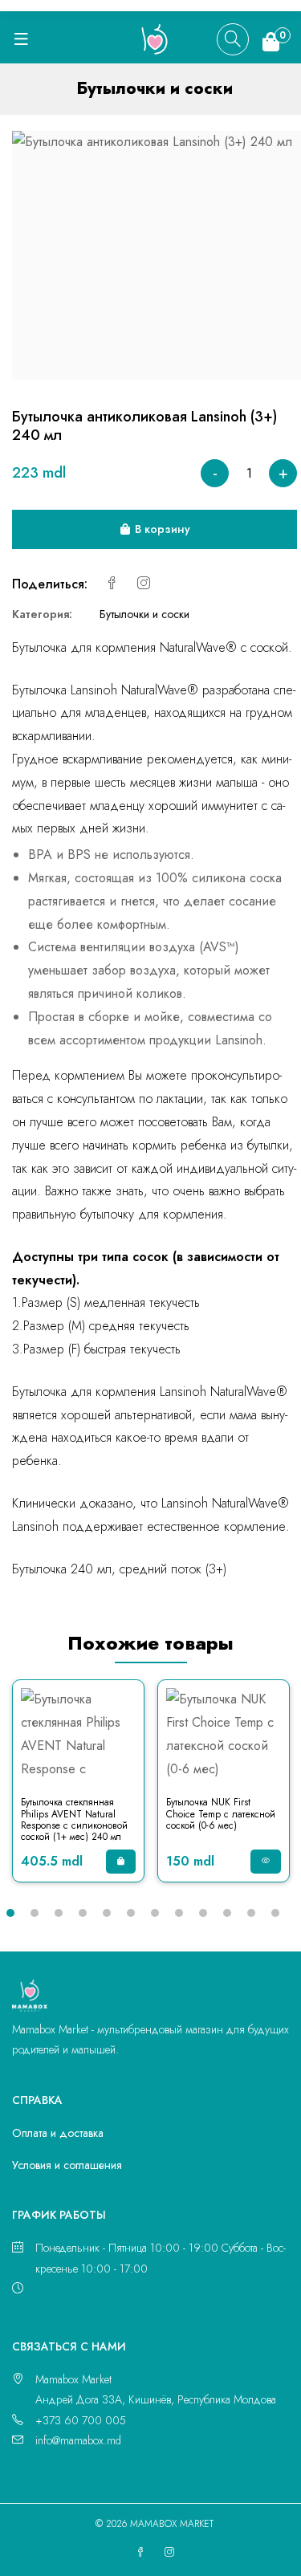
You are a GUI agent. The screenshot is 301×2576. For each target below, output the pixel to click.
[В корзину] (121, 1862)
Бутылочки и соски (144, 614)
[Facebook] (112, 584)
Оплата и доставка (58, 2133)
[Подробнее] (266, 1862)
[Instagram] (144, 584)
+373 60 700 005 (81, 2420)
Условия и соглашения (67, 2165)
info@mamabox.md (78, 2440)
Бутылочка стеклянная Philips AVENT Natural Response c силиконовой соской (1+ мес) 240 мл (74, 1819)
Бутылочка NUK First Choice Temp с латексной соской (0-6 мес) (221, 1814)
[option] (78, 1789)
